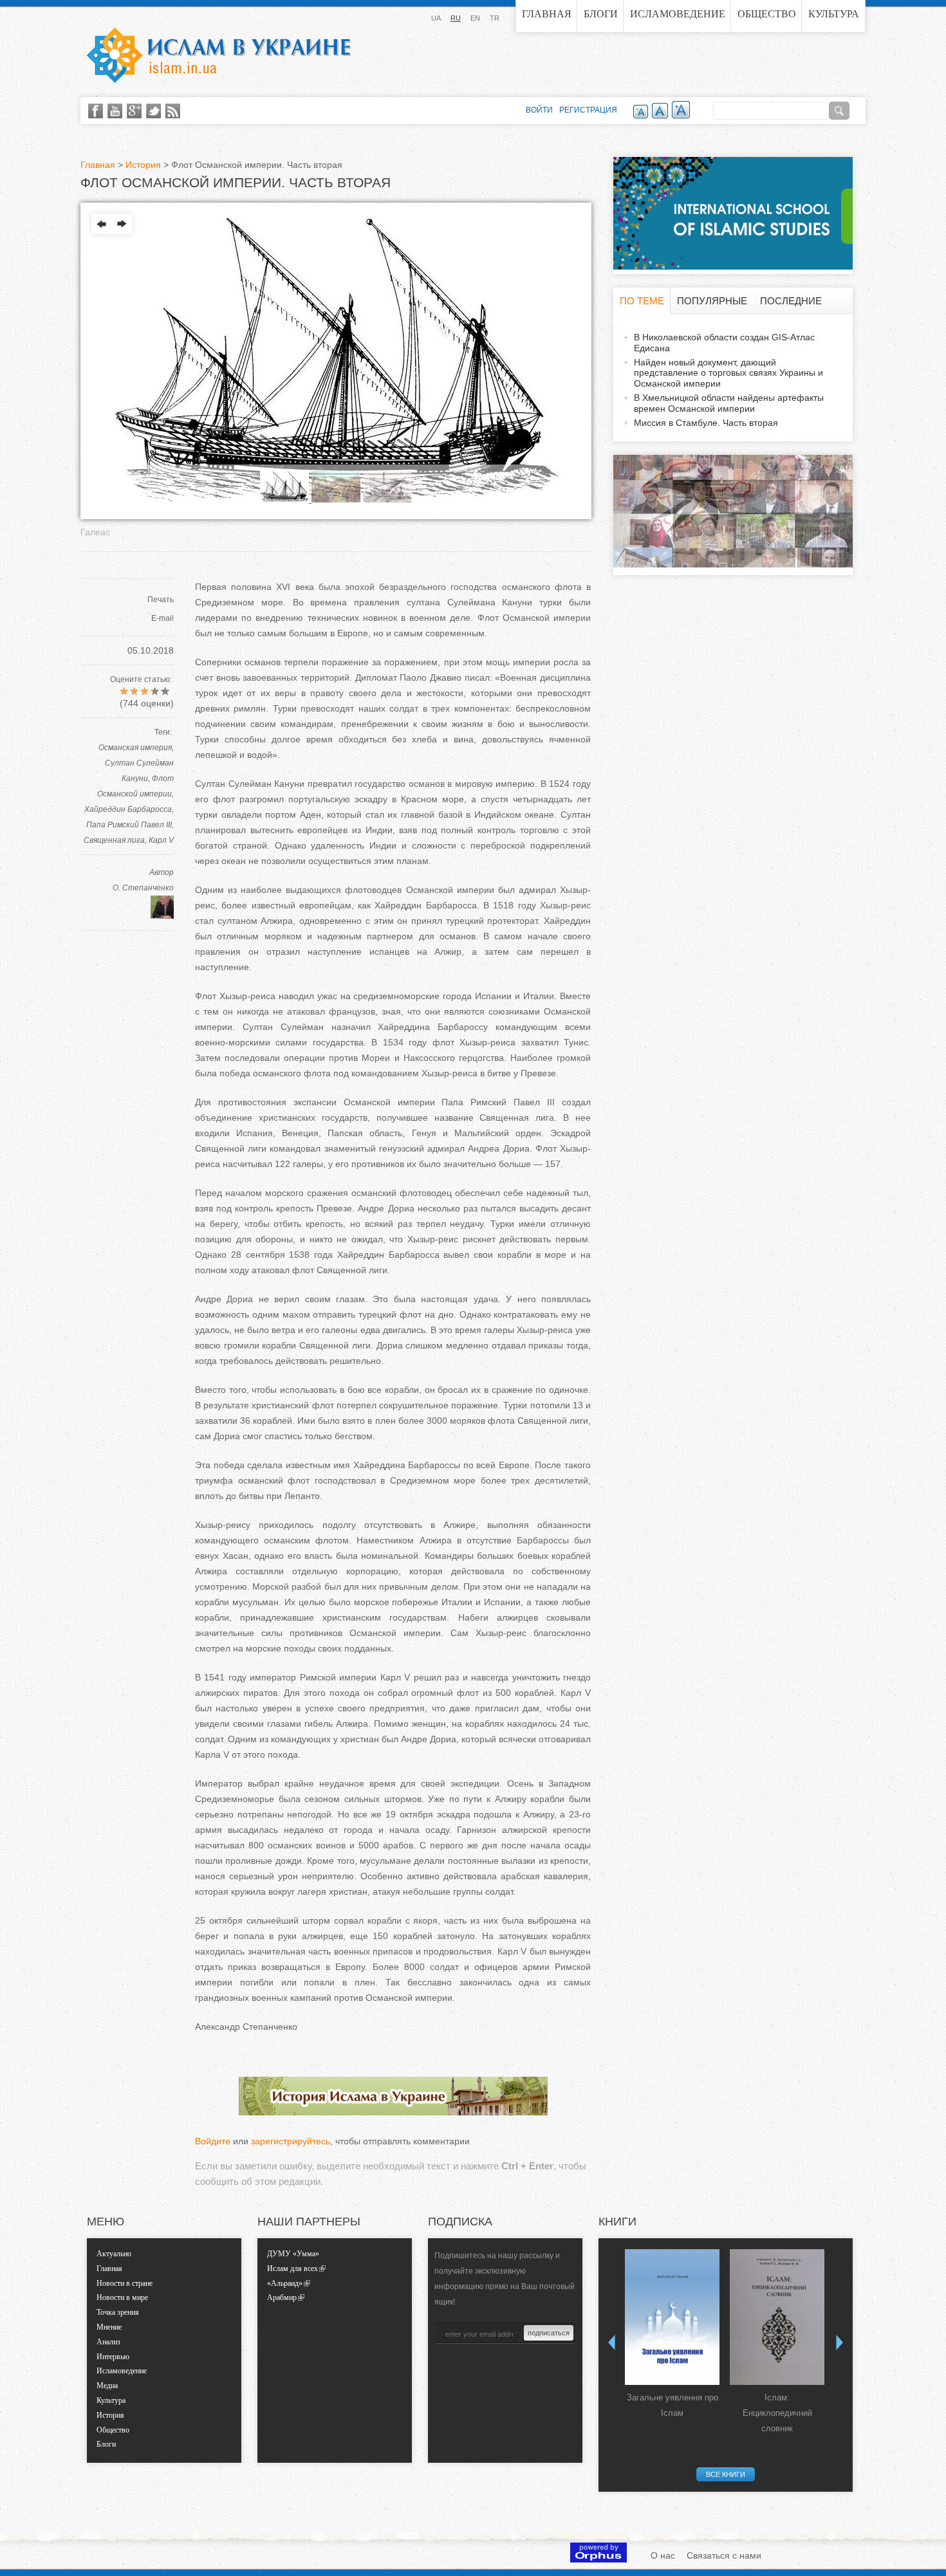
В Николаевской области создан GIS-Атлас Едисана (724, 343)
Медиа (107, 2386)
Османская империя (135, 748)
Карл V (161, 840)
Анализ (108, 2342)
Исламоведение (678, 14)
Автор (162, 872)
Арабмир (282, 2297)
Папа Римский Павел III (129, 825)
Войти (539, 110)
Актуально (114, 2254)
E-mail (162, 618)
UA (436, 18)
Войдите (213, 2141)
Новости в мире (122, 2297)
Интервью (113, 2357)
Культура (834, 14)
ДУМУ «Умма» (293, 2254)
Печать (161, 600)
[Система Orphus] (598, 2559)
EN (475, 18)
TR (495, 18)
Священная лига (114, 840)
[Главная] (219, 55)
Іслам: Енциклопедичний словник (777, 2413)
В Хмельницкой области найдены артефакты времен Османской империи (729, 403)
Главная (547, 14)
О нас (663, 2555)
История (143, 165)
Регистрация (588, 110)
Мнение (109, 2327)
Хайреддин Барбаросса (128, 809)
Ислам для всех (292, 2268)
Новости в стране (125, 2283)
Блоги (601, 14)
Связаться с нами (724, 2555)
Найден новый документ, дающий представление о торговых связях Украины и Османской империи (728, 373)
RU (456, 18)
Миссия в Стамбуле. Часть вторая (706, 423)
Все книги (726, 2474)
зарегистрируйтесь (291, 2141)
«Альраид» (285, 2283)
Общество (767, 14)
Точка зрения (118, 2312)
